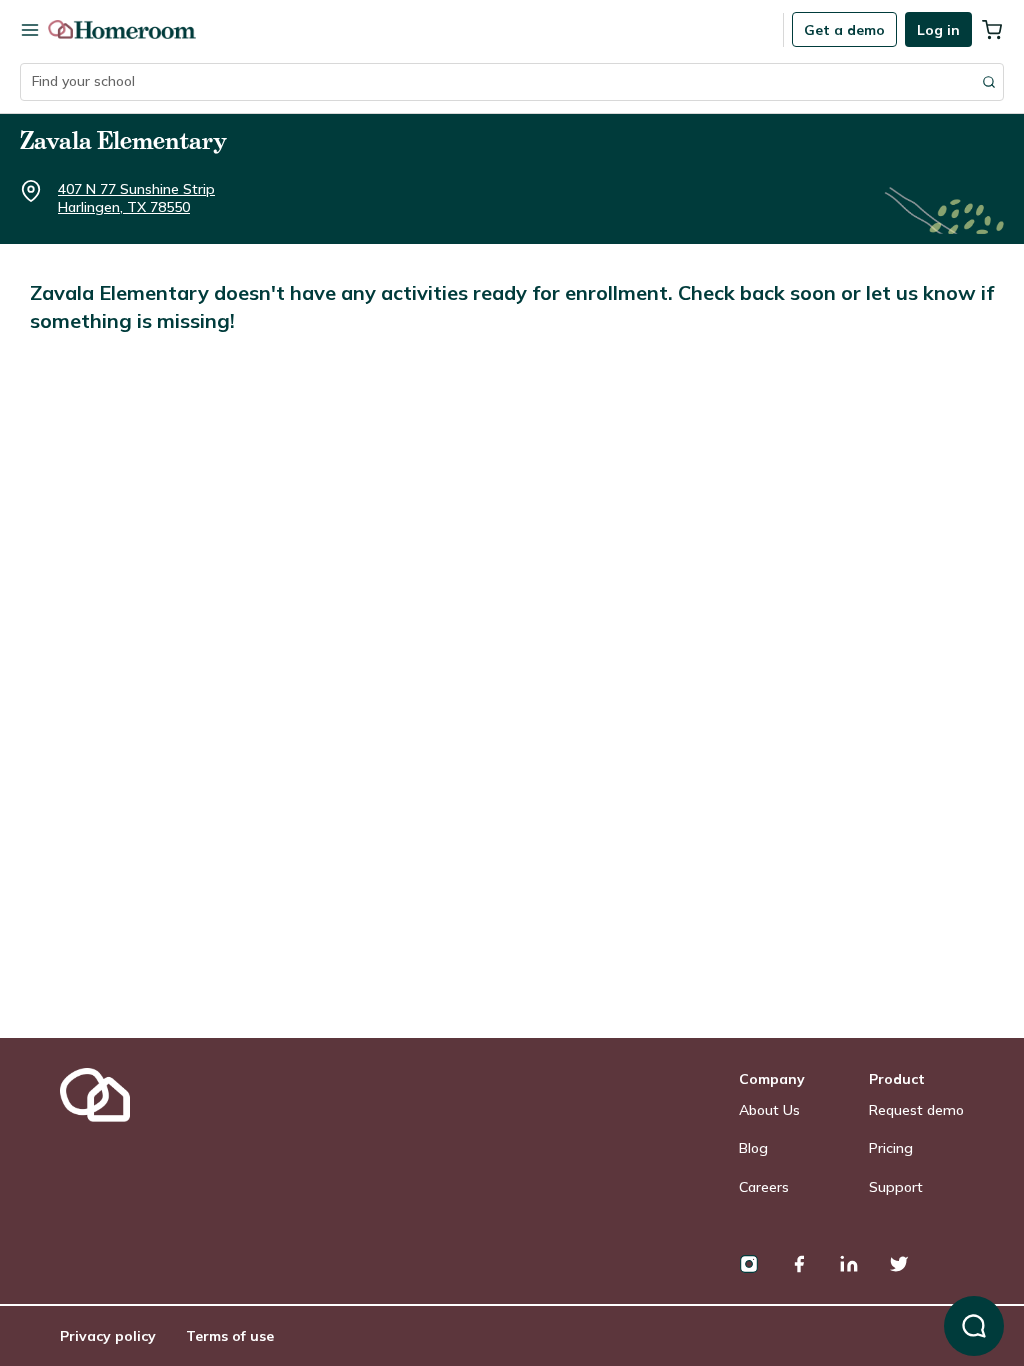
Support (896, 1187)
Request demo (916, 1110)
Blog (753, 1148)
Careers (764, 1187)
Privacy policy (108, 1336)
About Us (769, 1110)
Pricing (891, 1148)
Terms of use (230, 1336)
